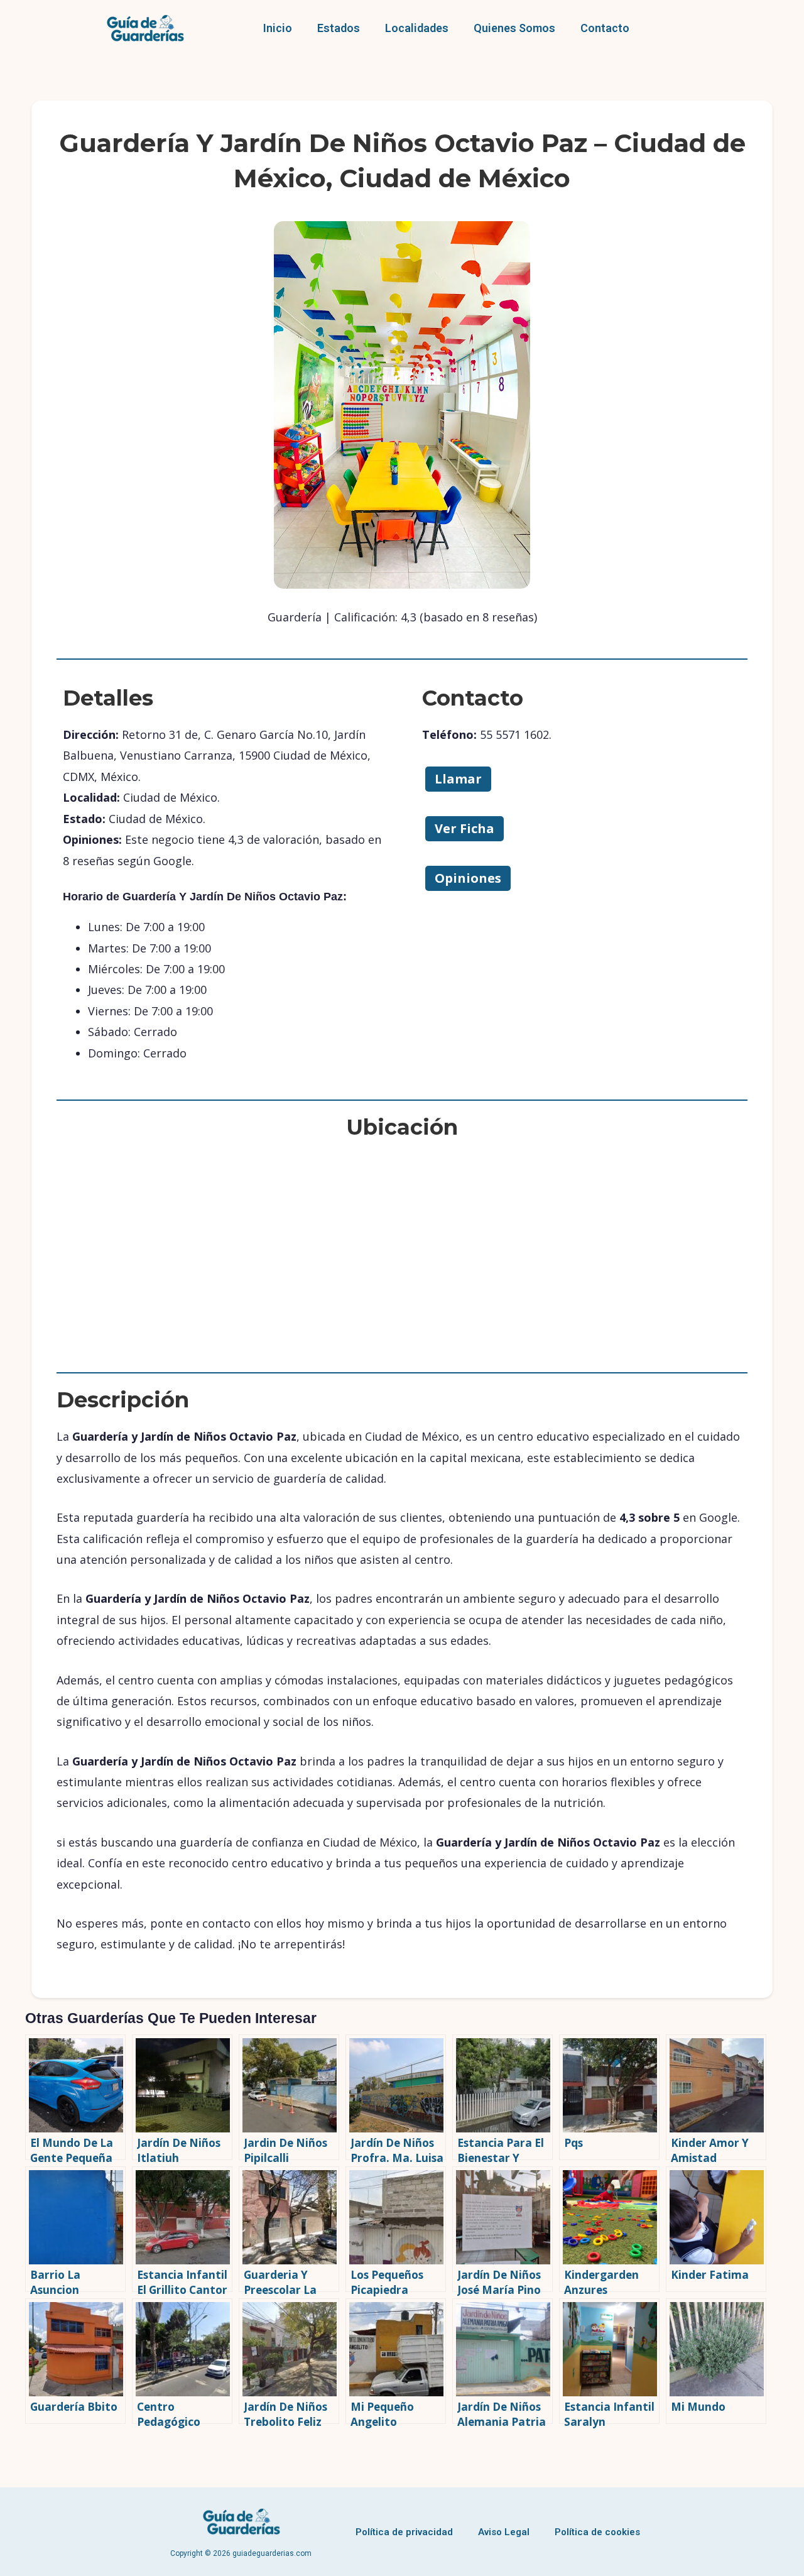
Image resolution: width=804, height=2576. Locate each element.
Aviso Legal (504, 2532)
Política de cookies (597, 2532)
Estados (339, 28)
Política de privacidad (404, 2532)
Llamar (458, 779)
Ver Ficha (464, 828)
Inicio (278, 28)
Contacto (605, 28)
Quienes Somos (514, 28)
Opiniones (468, 878)
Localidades (417, 28)
